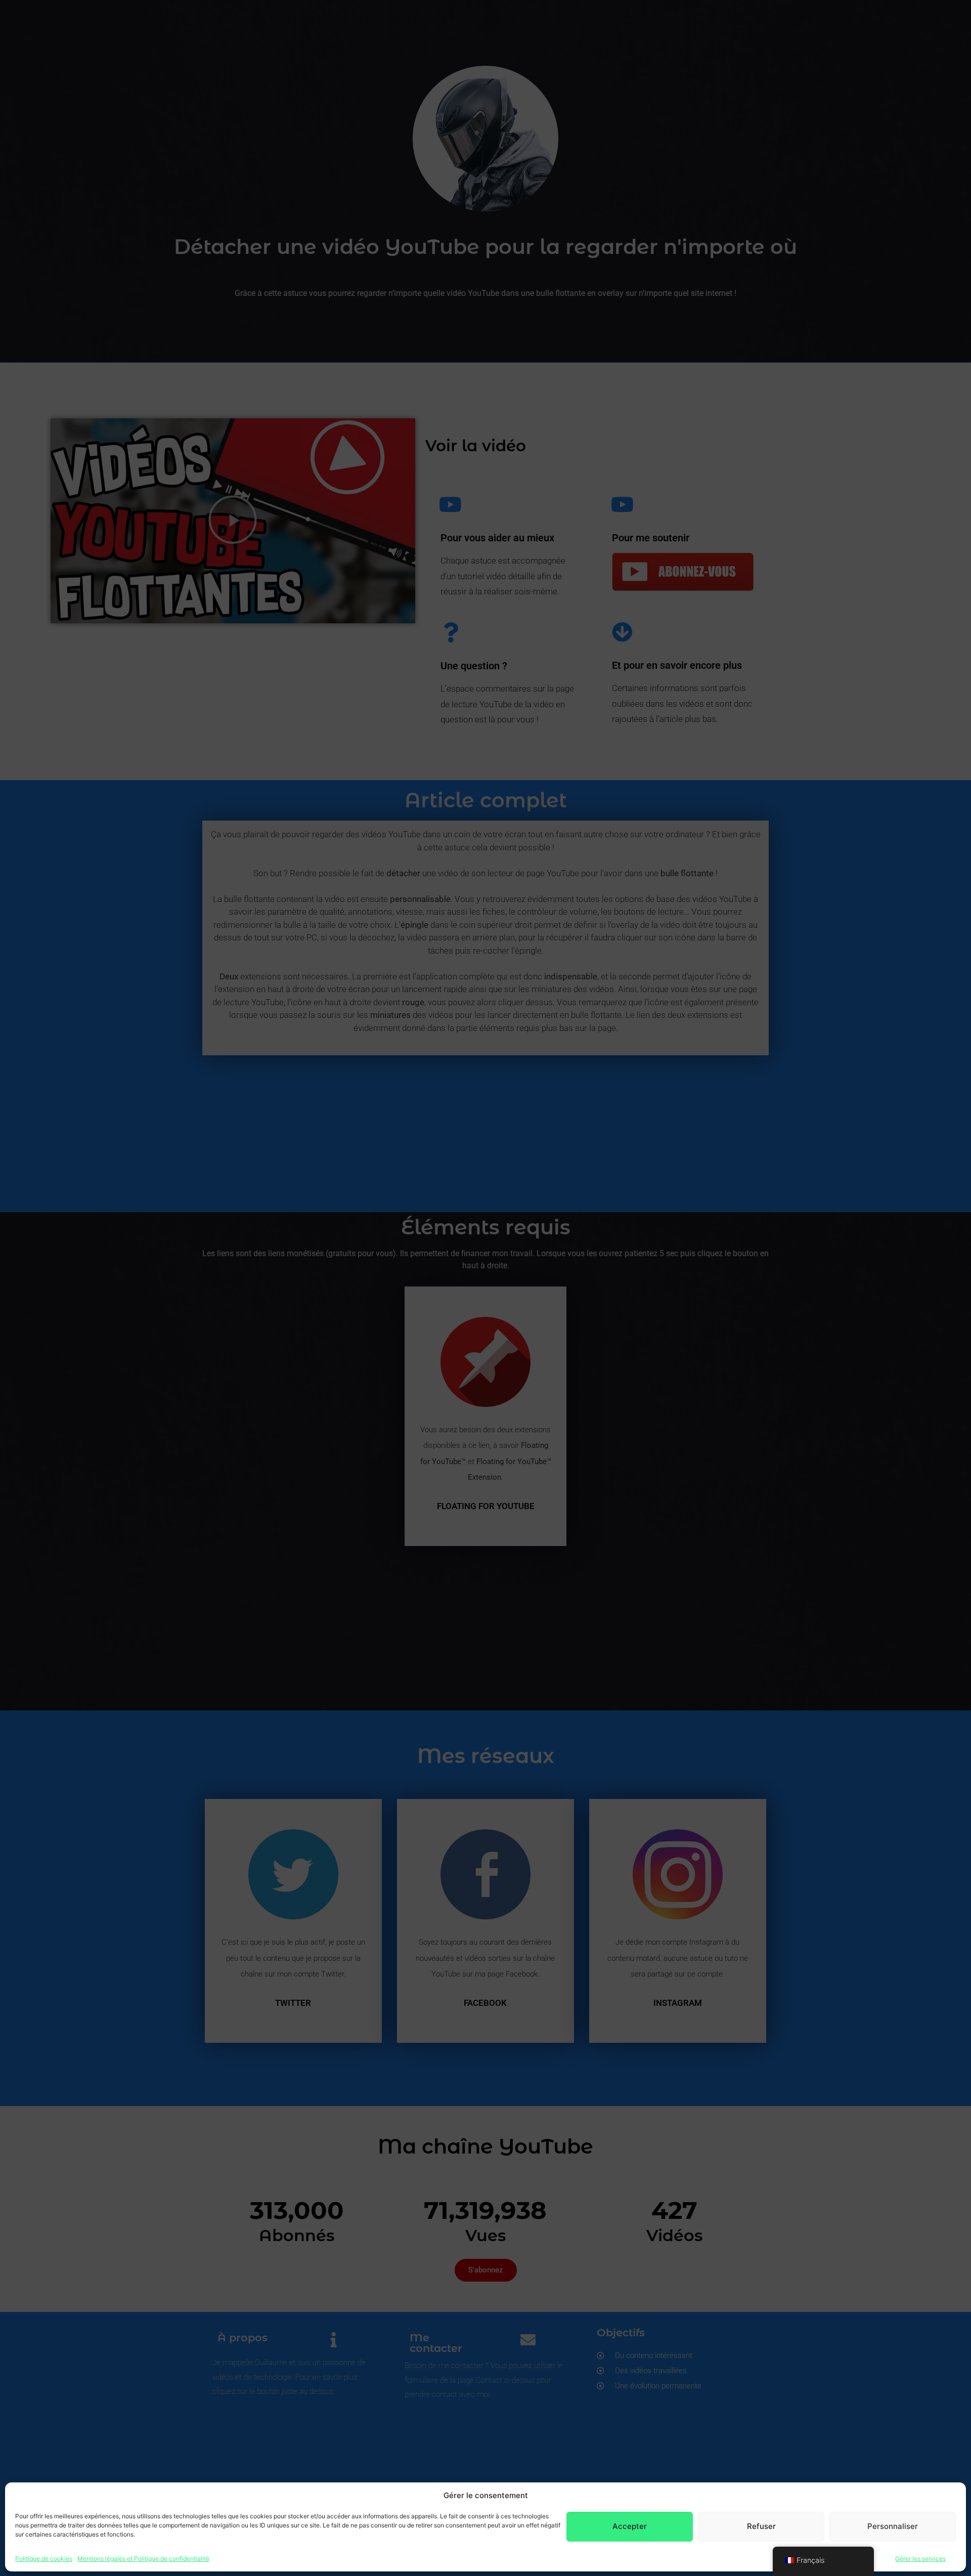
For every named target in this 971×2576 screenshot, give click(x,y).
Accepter (630, 2526)
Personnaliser (893, 2526)
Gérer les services (920, 2558)
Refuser (761, 2526)
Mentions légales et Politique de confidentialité (143, 2558)
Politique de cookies (44, 2558)
